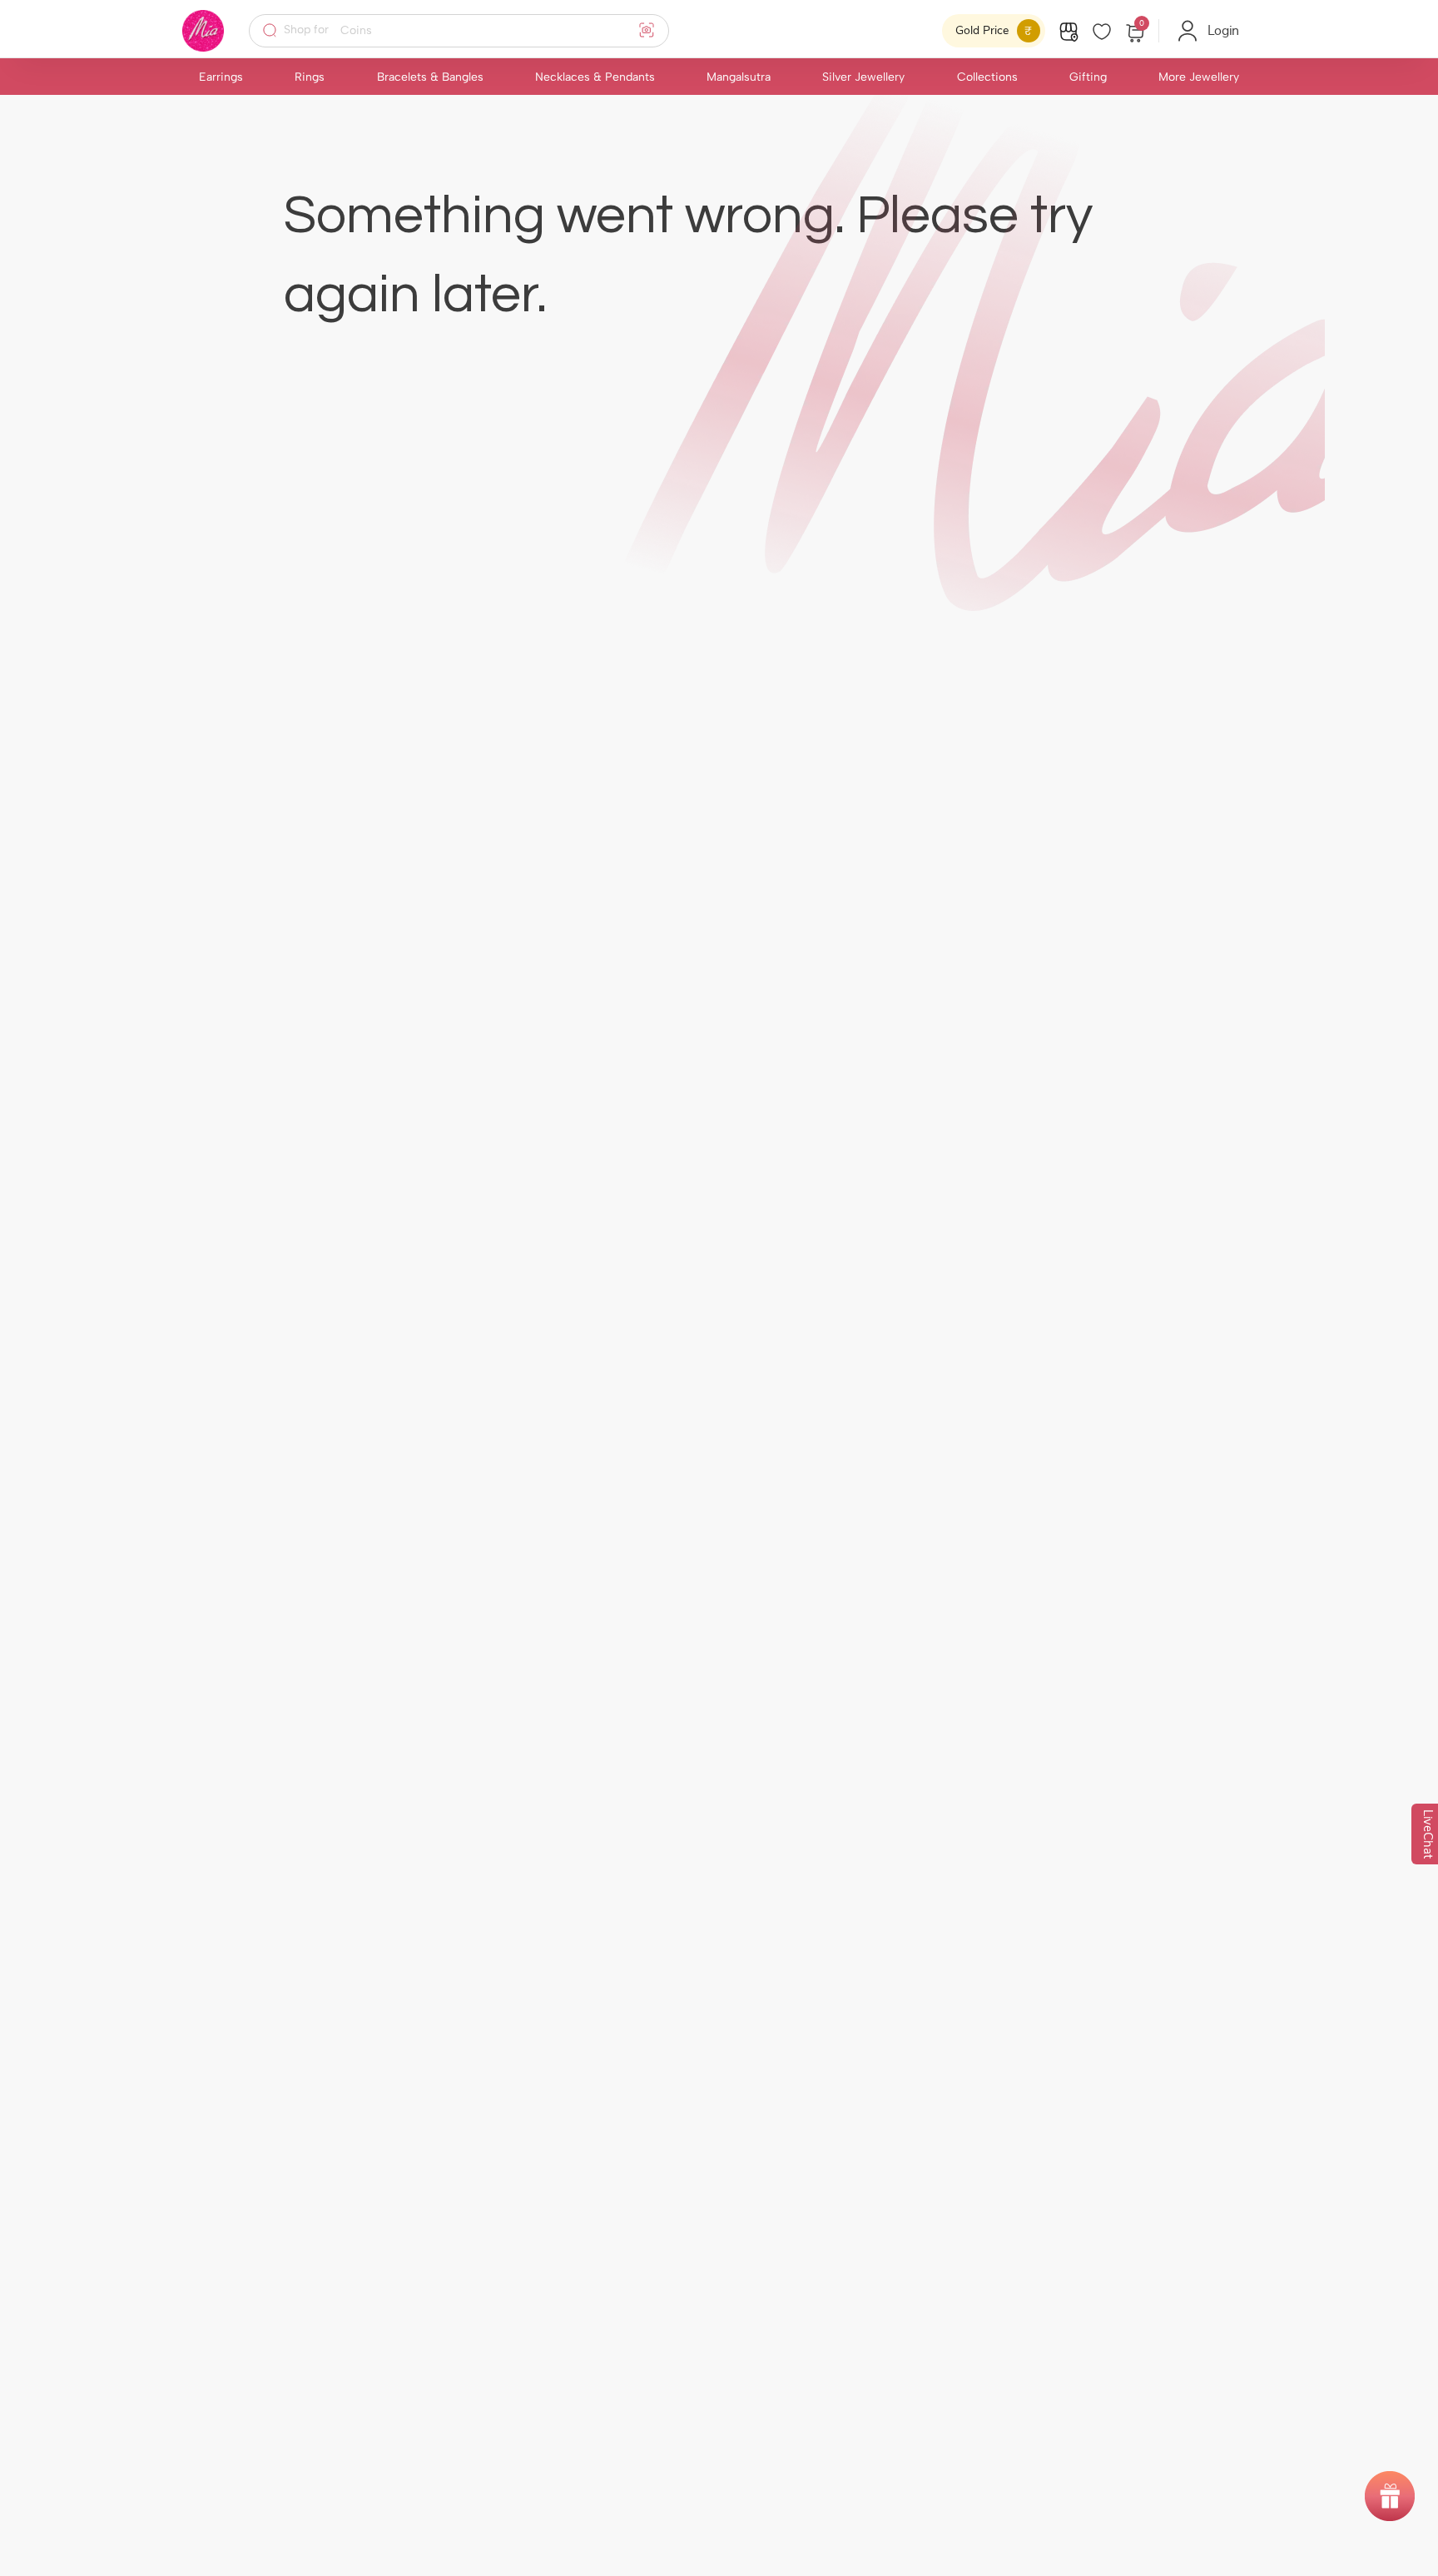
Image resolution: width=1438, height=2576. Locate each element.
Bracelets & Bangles (430, 77)
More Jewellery (1199, 77)
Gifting (1088, 77)
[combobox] (470, 31)
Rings (310, 77)
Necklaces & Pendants (595, 77)
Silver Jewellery (863, 77)
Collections (987, 77)
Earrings (221, 77)
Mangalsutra (739, 77)
